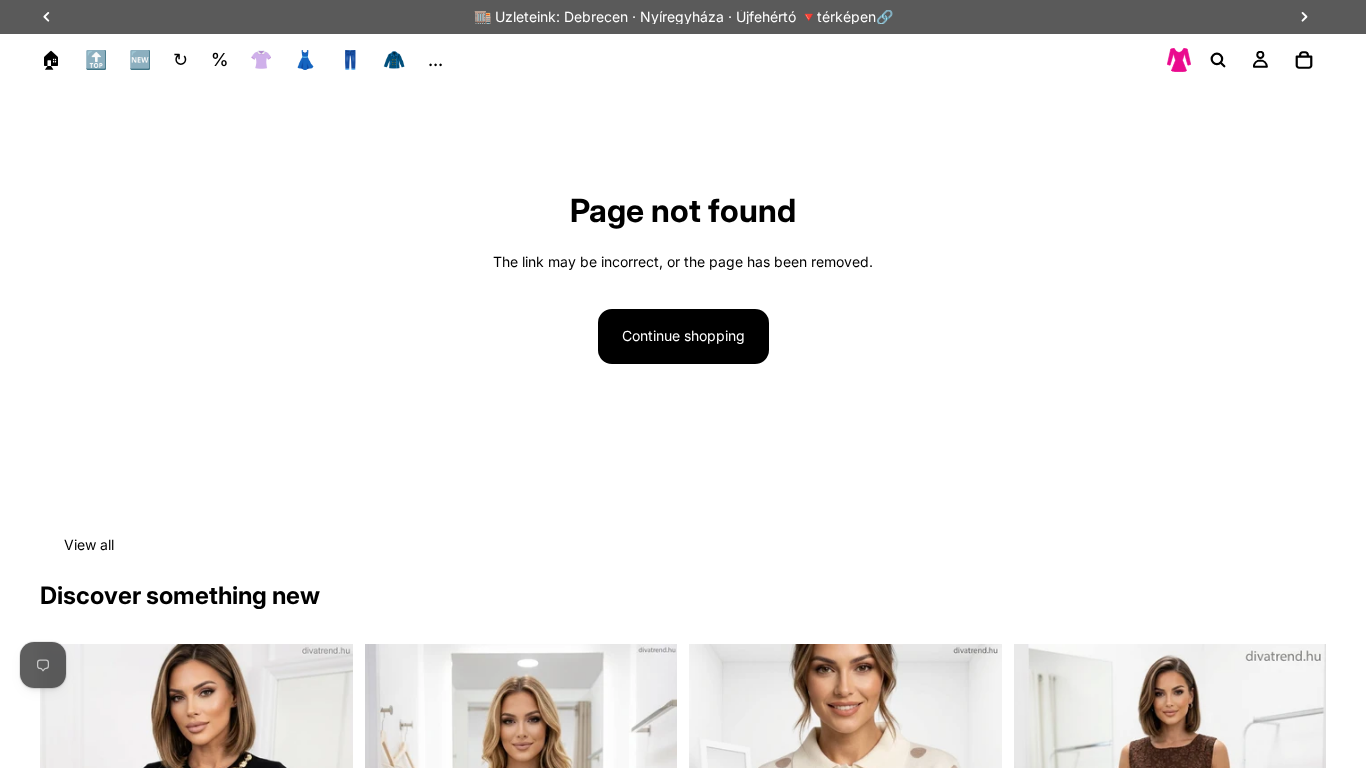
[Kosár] (1304, 60)
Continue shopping (683, 335)
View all (89, 544)
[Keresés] (1218, 60)
